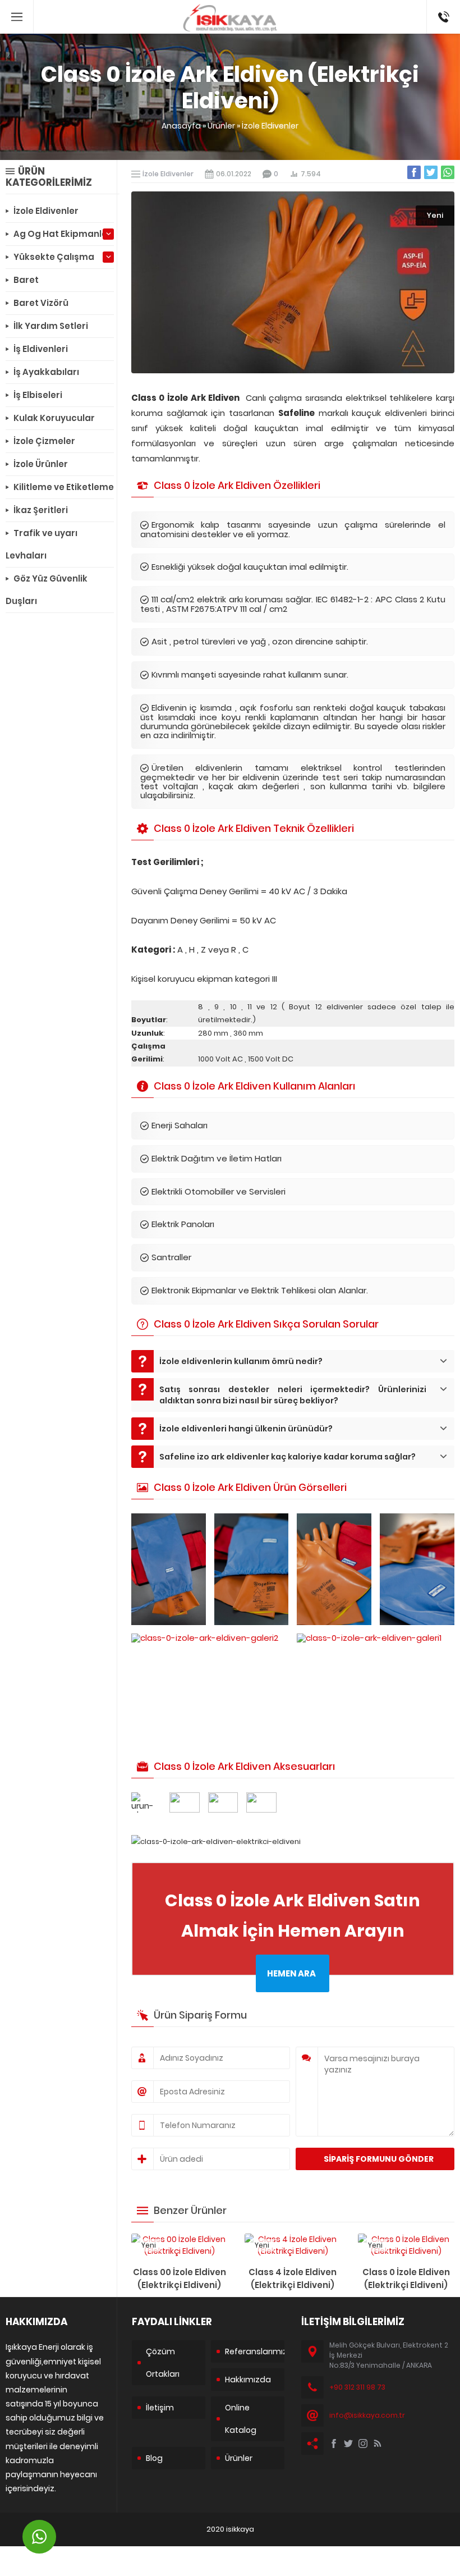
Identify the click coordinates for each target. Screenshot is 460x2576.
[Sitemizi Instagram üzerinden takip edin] (363, 2444)
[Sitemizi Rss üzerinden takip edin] (378, 2444)
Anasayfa (181, 126)
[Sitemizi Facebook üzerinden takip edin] (334, 2444)
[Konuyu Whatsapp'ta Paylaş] (448, 172)
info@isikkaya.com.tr (367, 2415)
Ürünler (221, 126)
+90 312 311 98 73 (443, 12)
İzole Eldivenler (270, 126)
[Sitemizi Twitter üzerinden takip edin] (348, 2444)
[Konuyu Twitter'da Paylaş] (431, 172)
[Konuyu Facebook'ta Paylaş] (414, 172)
